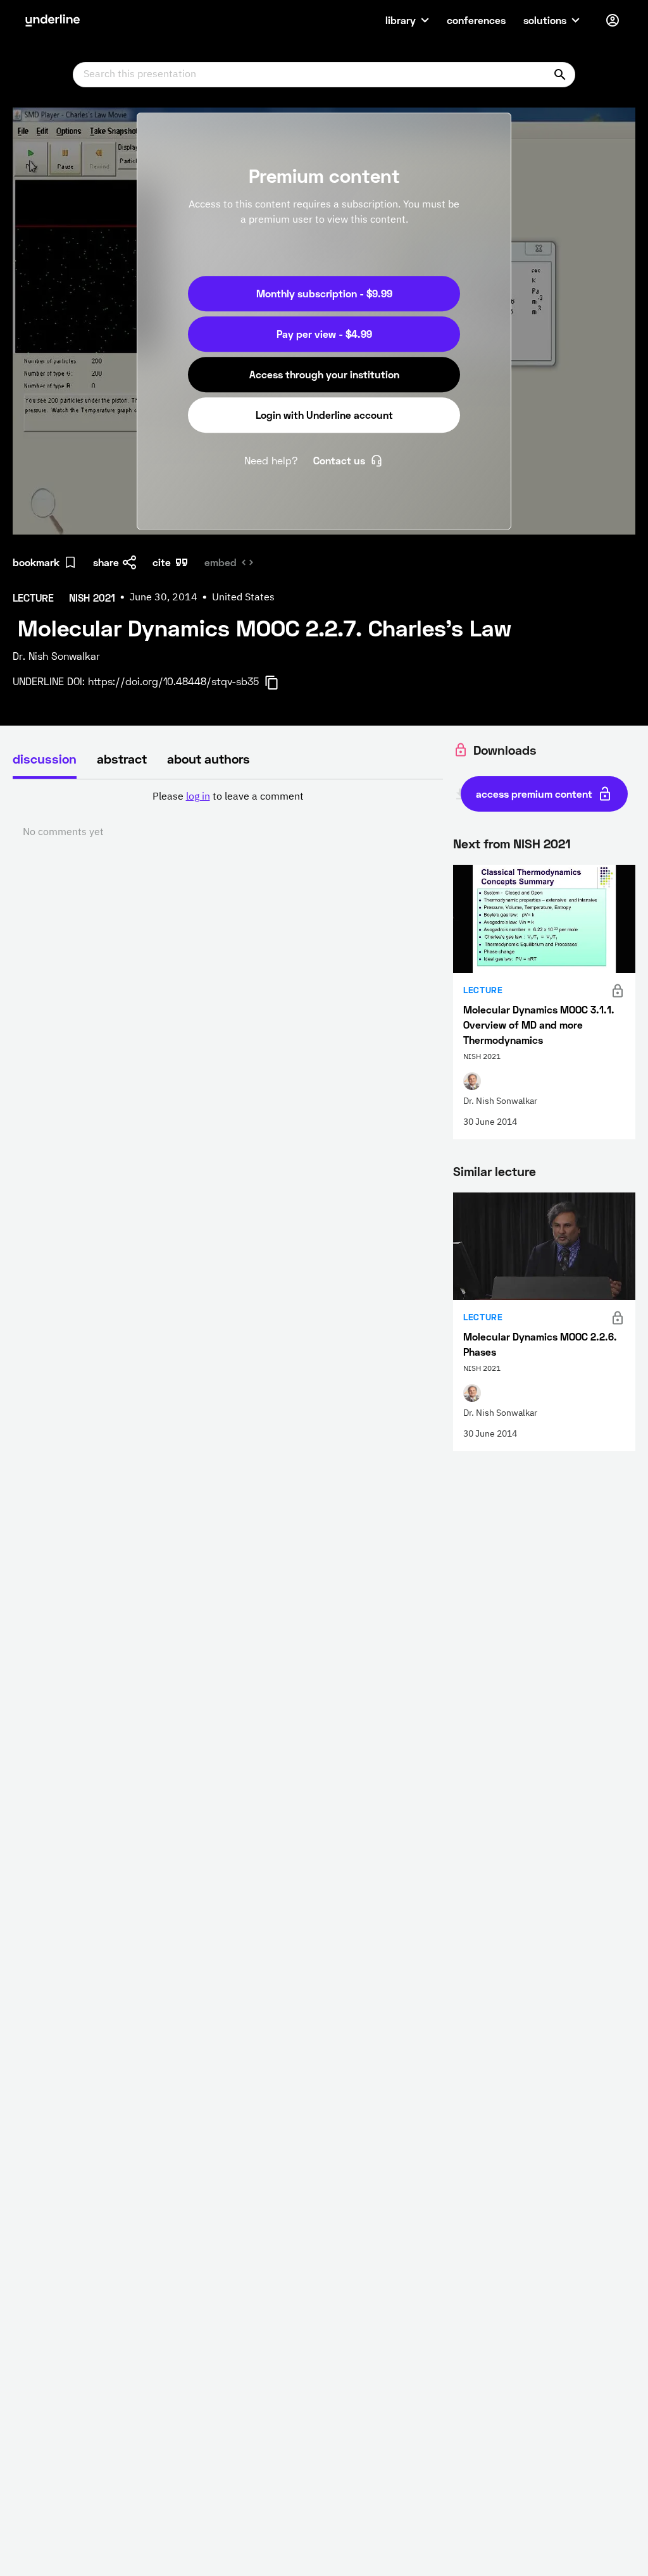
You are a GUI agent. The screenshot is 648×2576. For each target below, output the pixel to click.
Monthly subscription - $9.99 (324, 293)
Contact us (339, 460)
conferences (476, 20)
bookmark (36, 562)
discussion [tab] (45, 759)
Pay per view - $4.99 (324, 334)
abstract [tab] (122, 759)
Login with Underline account (324, 415)
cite (162, 562)
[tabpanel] (228, 815)
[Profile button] (613, 20)
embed (221, 562)
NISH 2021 (542, 843)
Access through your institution (324, 374)
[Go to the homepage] (53, 20)
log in (198, 797)
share (106, 562)
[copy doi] (279, 683)
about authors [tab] (209, 759)
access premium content (534, 794)
